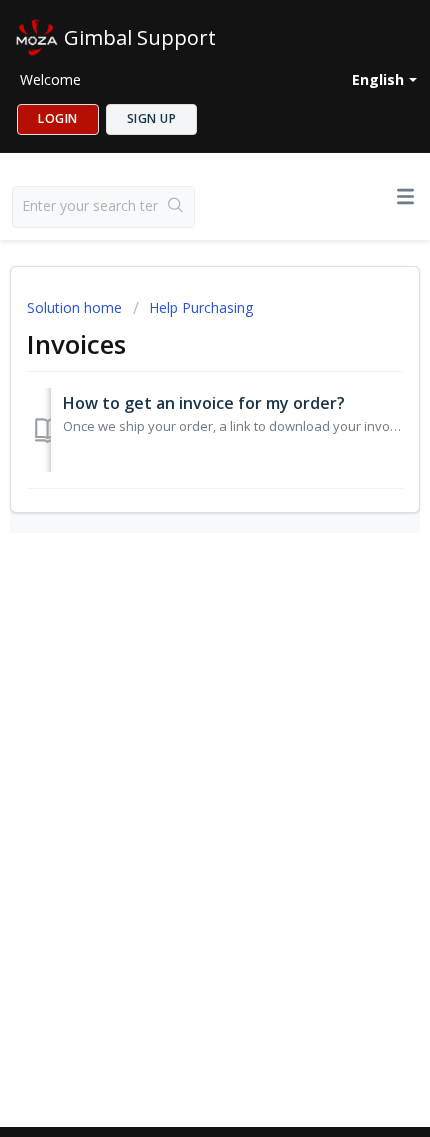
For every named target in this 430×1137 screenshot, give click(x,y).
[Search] (176, 207)
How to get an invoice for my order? (204, 403)
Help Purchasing (201, 307)
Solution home (76, 307)
